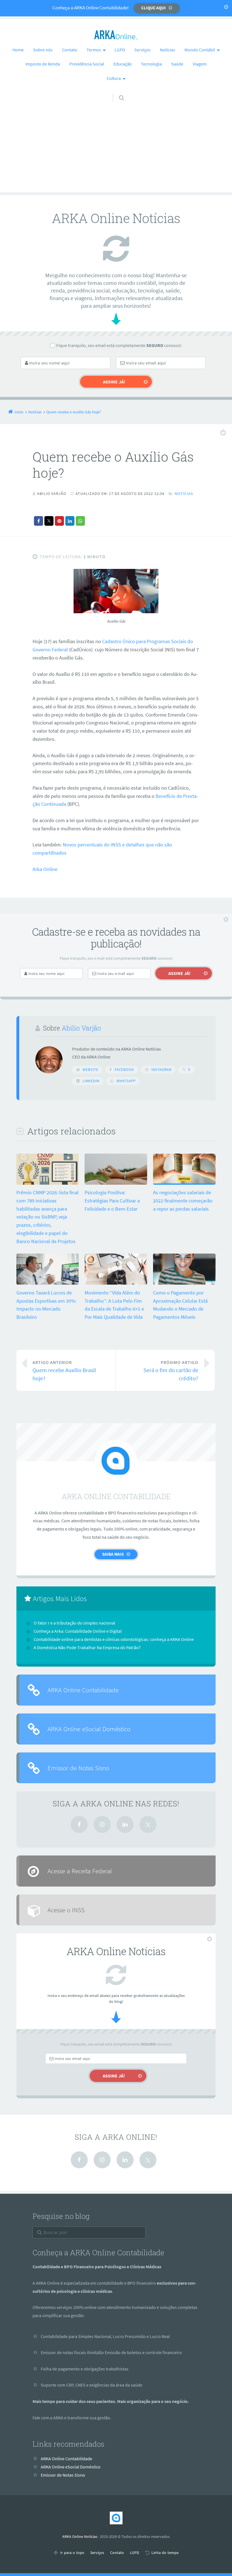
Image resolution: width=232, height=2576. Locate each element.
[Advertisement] (116, 153)
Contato (70, 50)
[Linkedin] (125, 1824)
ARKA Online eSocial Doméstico (89, 1729)
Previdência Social (87, 64)
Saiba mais (113, 1554)
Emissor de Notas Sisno (78, 1768)
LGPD (120, 50)
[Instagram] (102, 1824)
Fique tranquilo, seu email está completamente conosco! (119, 345)
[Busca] (116, 92)
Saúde (177, 64)
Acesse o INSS (66, 1910)
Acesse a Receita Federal (80, 1871)
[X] (148, 1824)
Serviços (142, 50)
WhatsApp (126, 1081)
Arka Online (45, 869)
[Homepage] (116, 35)
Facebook (124, 1070)
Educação (123, 64)
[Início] (116, 2518)
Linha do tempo (165, 2553)
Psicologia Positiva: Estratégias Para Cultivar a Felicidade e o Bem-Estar (112, 1201)
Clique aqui (153, 8)
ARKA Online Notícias (80, 2536)
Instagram (161, 1070)
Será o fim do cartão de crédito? (171, 1371)
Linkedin (91, 1081)
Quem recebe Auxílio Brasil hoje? (64, 1371)
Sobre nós (43, 50)
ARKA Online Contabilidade (83, 1690)
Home (18, 50)
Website (91, 1070)
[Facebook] (79, 1824)
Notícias (167, 50)
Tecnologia (151, 64)
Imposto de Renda (43, 64)
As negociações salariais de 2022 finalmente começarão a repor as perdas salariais (183, 1201)
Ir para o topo (72, 2553)
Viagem (200, 64)
